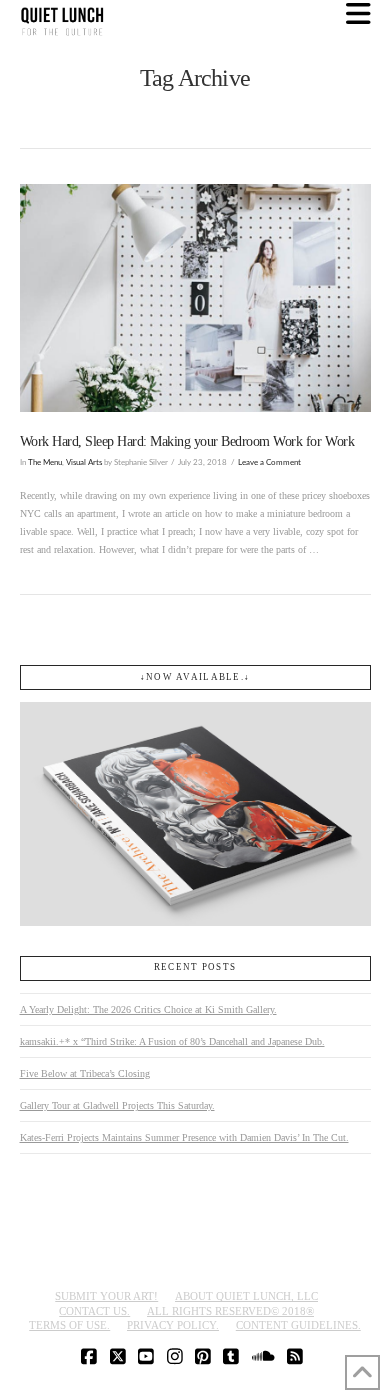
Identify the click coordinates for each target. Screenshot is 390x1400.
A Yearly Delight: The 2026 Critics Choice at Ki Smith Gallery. (148, 1009)
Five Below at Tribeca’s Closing (85, 1073)
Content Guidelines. (298, 1325)
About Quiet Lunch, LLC (246, 1296)
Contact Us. (94, 1311)
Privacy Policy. (173, 1325)
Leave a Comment (269, 462)
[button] (358, 14)
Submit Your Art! (106, 1296)
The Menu (45, 462)
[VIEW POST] (195, 298)
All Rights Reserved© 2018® (230, 1311)
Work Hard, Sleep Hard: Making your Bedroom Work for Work (187, 441)
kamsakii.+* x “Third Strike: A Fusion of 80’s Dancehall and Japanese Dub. (172, 1041)
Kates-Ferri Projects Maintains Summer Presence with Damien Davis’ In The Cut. (184, 1137)
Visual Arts (84, 462)
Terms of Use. (69, 1325)
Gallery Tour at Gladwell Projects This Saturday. (117, 1105)
